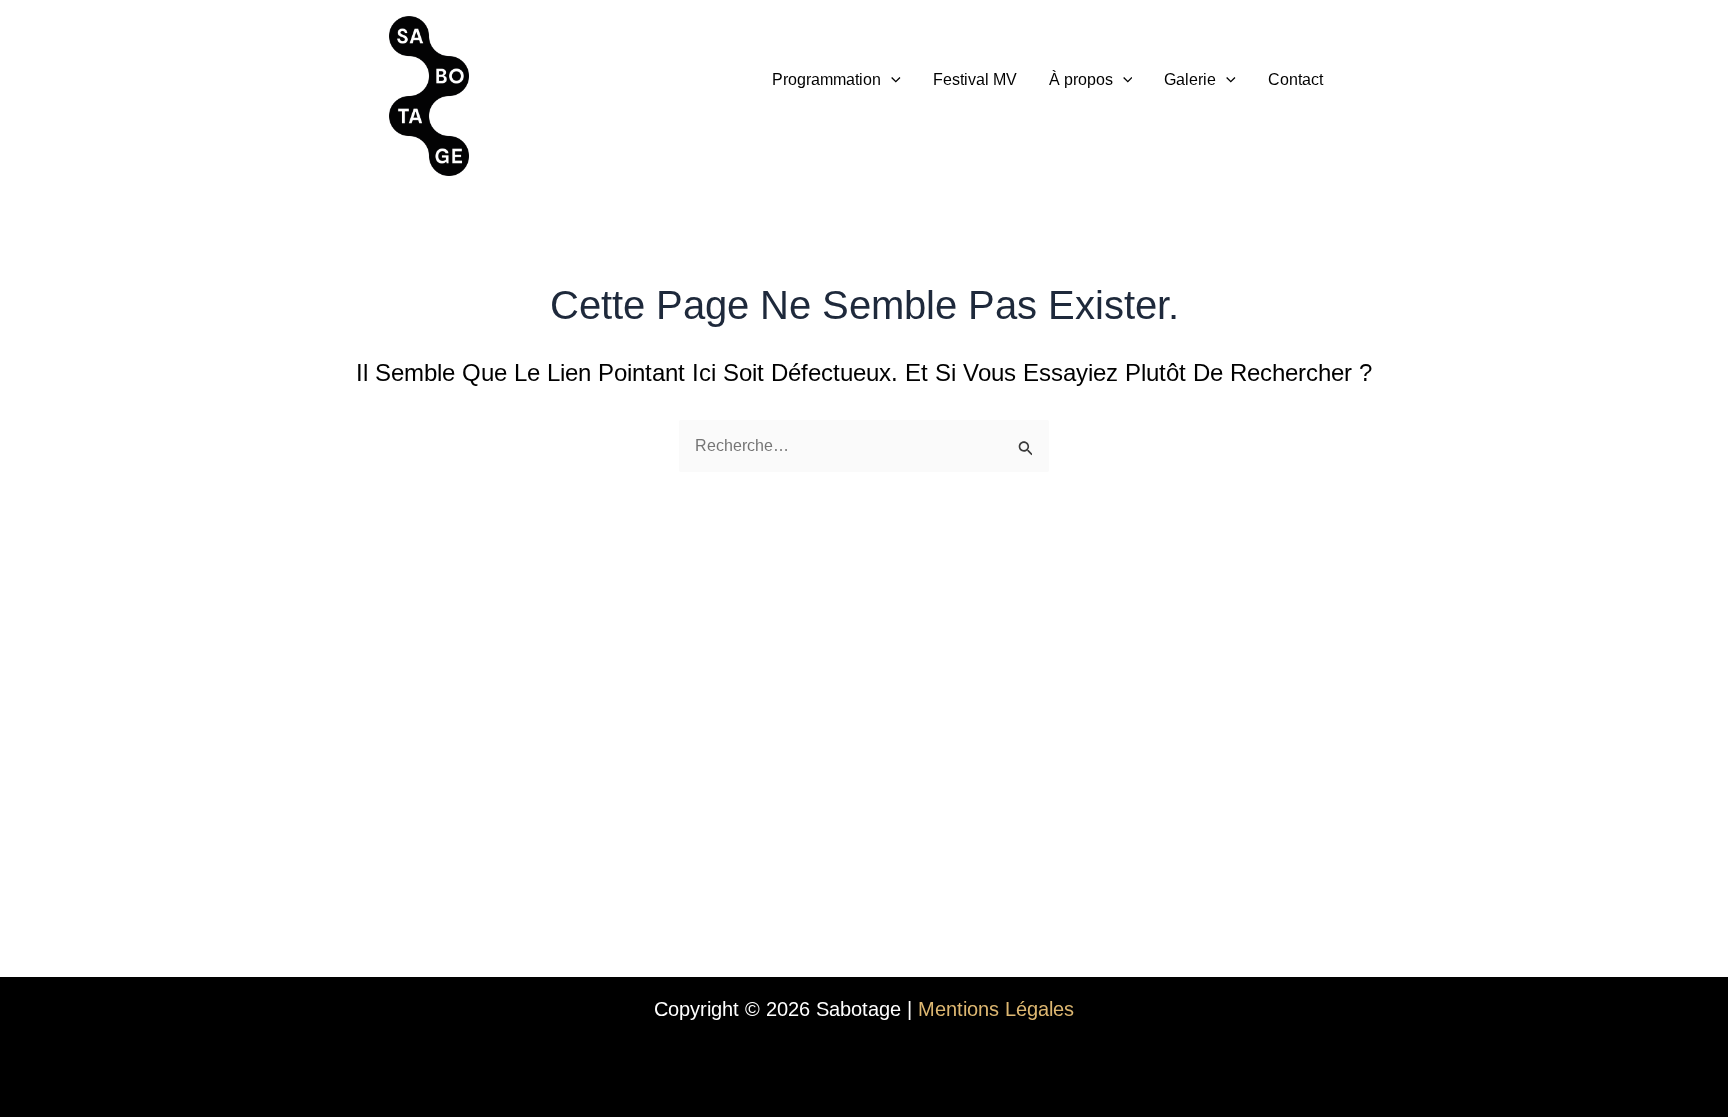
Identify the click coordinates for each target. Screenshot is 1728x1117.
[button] (891, 80)
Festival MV (975, 79)
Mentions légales (996, 1009)
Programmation (826, 79)
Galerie (1190, 79)
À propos (1081, 79)
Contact (1295, 79)
